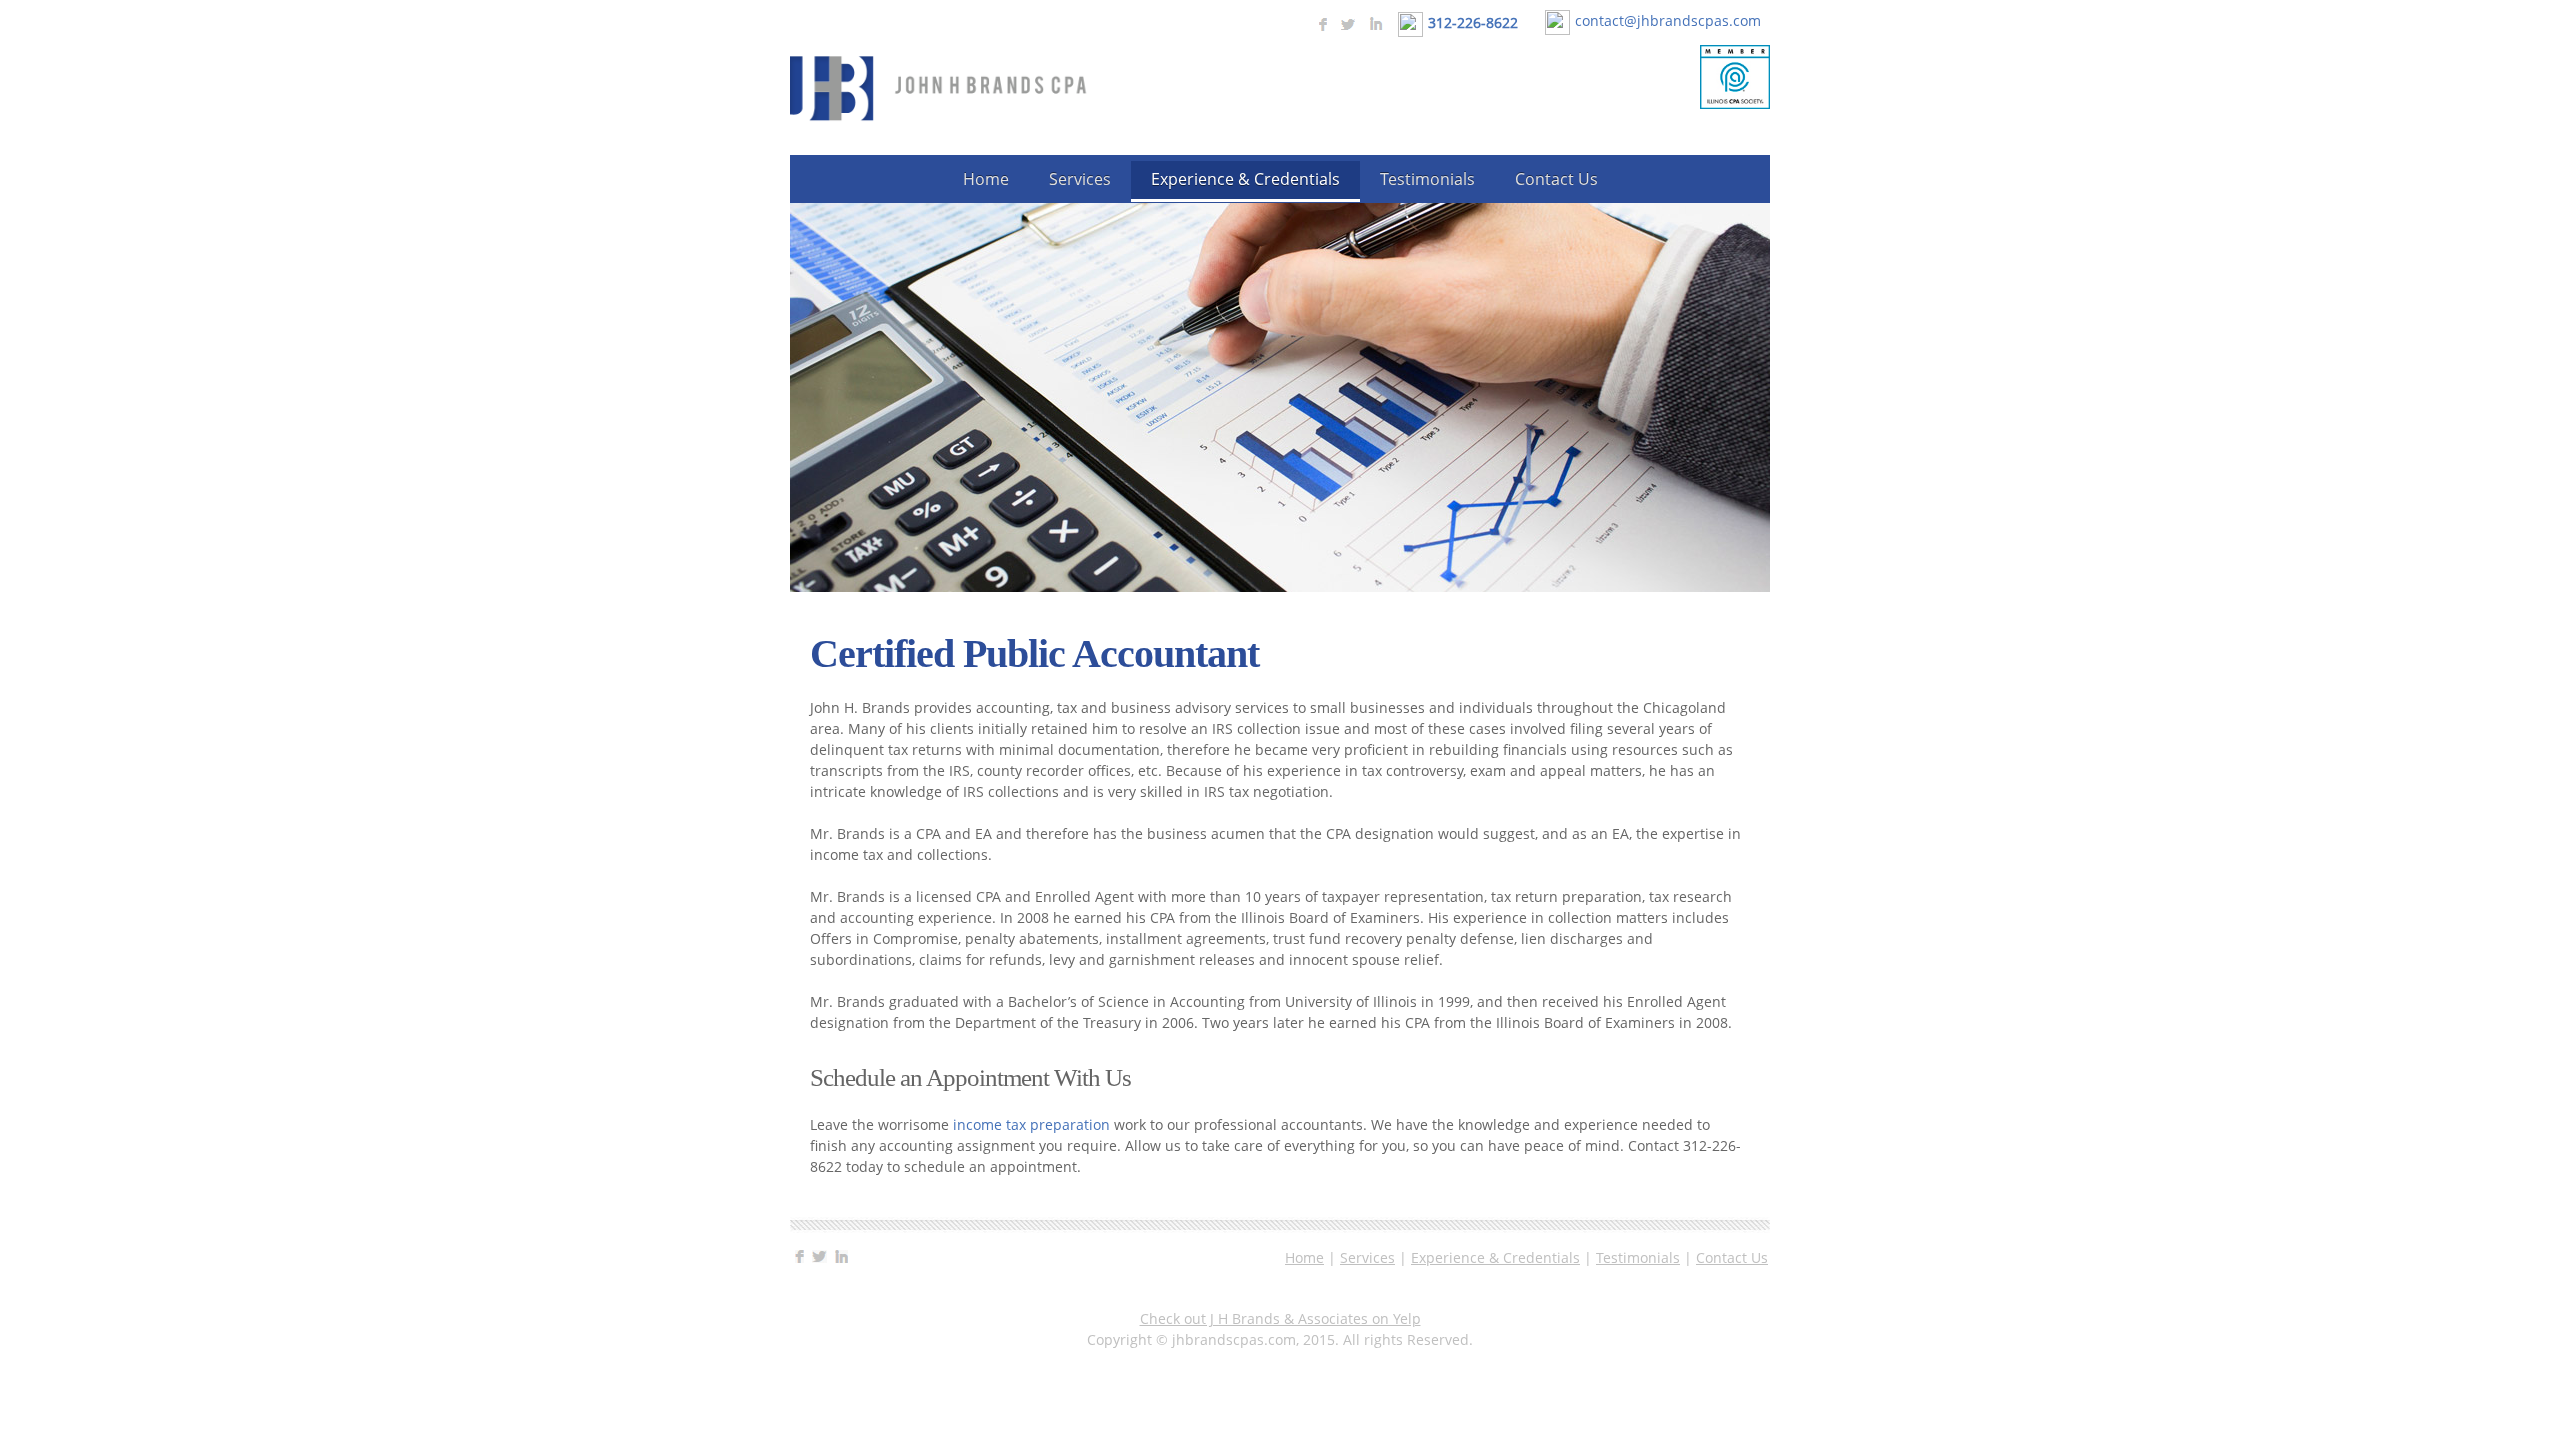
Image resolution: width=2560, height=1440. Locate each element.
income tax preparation (1031, 1124)
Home (1304, 1257)
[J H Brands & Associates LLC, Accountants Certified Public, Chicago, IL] (1653, 100)
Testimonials (1638, 1257)
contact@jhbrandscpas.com (1668, 20)
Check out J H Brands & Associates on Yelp (1280, 1318)
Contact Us (1732, 1257)
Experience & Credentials (1495, 1257)
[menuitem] (986, 180)
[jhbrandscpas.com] (940, 88)
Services (1367, 1257)
